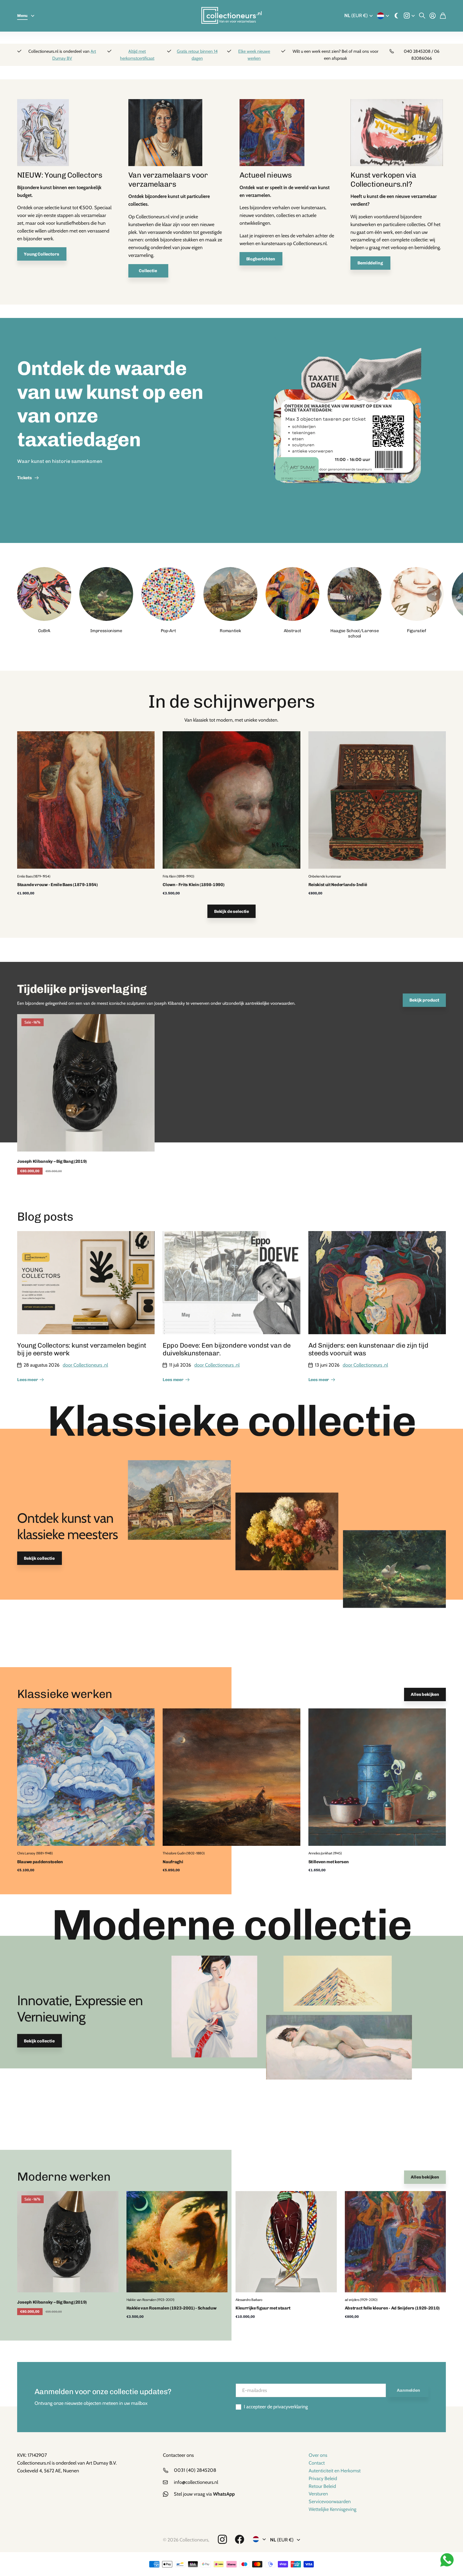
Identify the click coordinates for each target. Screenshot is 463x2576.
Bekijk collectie (40, 1558)
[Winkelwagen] (443, 16)
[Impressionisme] (106, 594)
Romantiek (230, 631)
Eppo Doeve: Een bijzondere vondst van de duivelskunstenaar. (227, 1349)
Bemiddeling (370, 263)
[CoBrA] (44, 594)
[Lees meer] (409, 16)
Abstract (292, 631)
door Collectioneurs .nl (85, 1365)
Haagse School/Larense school (354, 633)
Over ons (318, 2455)
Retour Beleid (322, 2486)
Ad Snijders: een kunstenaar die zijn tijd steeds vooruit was (368, 1349)
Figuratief (417, 631)
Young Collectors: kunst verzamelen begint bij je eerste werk (82, 1349)
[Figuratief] (417, 594)
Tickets (25, 478)
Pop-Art (168, 631)
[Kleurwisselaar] (396, 16)
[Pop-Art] (168, 594)
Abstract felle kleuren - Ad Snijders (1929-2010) (392, 2308)
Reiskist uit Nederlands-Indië (338, 885)
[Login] (433, 16)
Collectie (148, 271)
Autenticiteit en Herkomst (335, 2471)
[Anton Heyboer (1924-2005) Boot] (397, 135)
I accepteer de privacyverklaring (276, 2407)
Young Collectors (42, 254)
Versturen (318, 2494)
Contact (317, 2463)
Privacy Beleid (323, 2478)
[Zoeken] (422, 16)
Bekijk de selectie (231, 911)
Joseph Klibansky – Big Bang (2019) (52, 1161)
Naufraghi (173, 1862)
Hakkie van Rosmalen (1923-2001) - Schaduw (171, 2308)
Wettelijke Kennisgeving (333, 2509)
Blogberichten (261, 259)
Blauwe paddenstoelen (40, 1862)
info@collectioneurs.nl (196, 2482)
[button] (434, 594)
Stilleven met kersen (329, 1862)
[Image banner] (347, 430)
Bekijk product (424, 1000)
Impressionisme (106, 631)
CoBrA (44, 631)
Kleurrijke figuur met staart (263, 2308)
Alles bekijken (425, 1694)
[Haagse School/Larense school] (354, 594)
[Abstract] (293, 594)
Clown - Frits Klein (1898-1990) (193, 885)
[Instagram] (222, 2540)
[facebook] (240, 2540)
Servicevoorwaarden (330, 2502)
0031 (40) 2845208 (195, 2470)
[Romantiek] (230, 594)
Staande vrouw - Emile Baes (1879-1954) (57, 885)
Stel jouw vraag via (204, 2494)
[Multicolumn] (43, 135)
